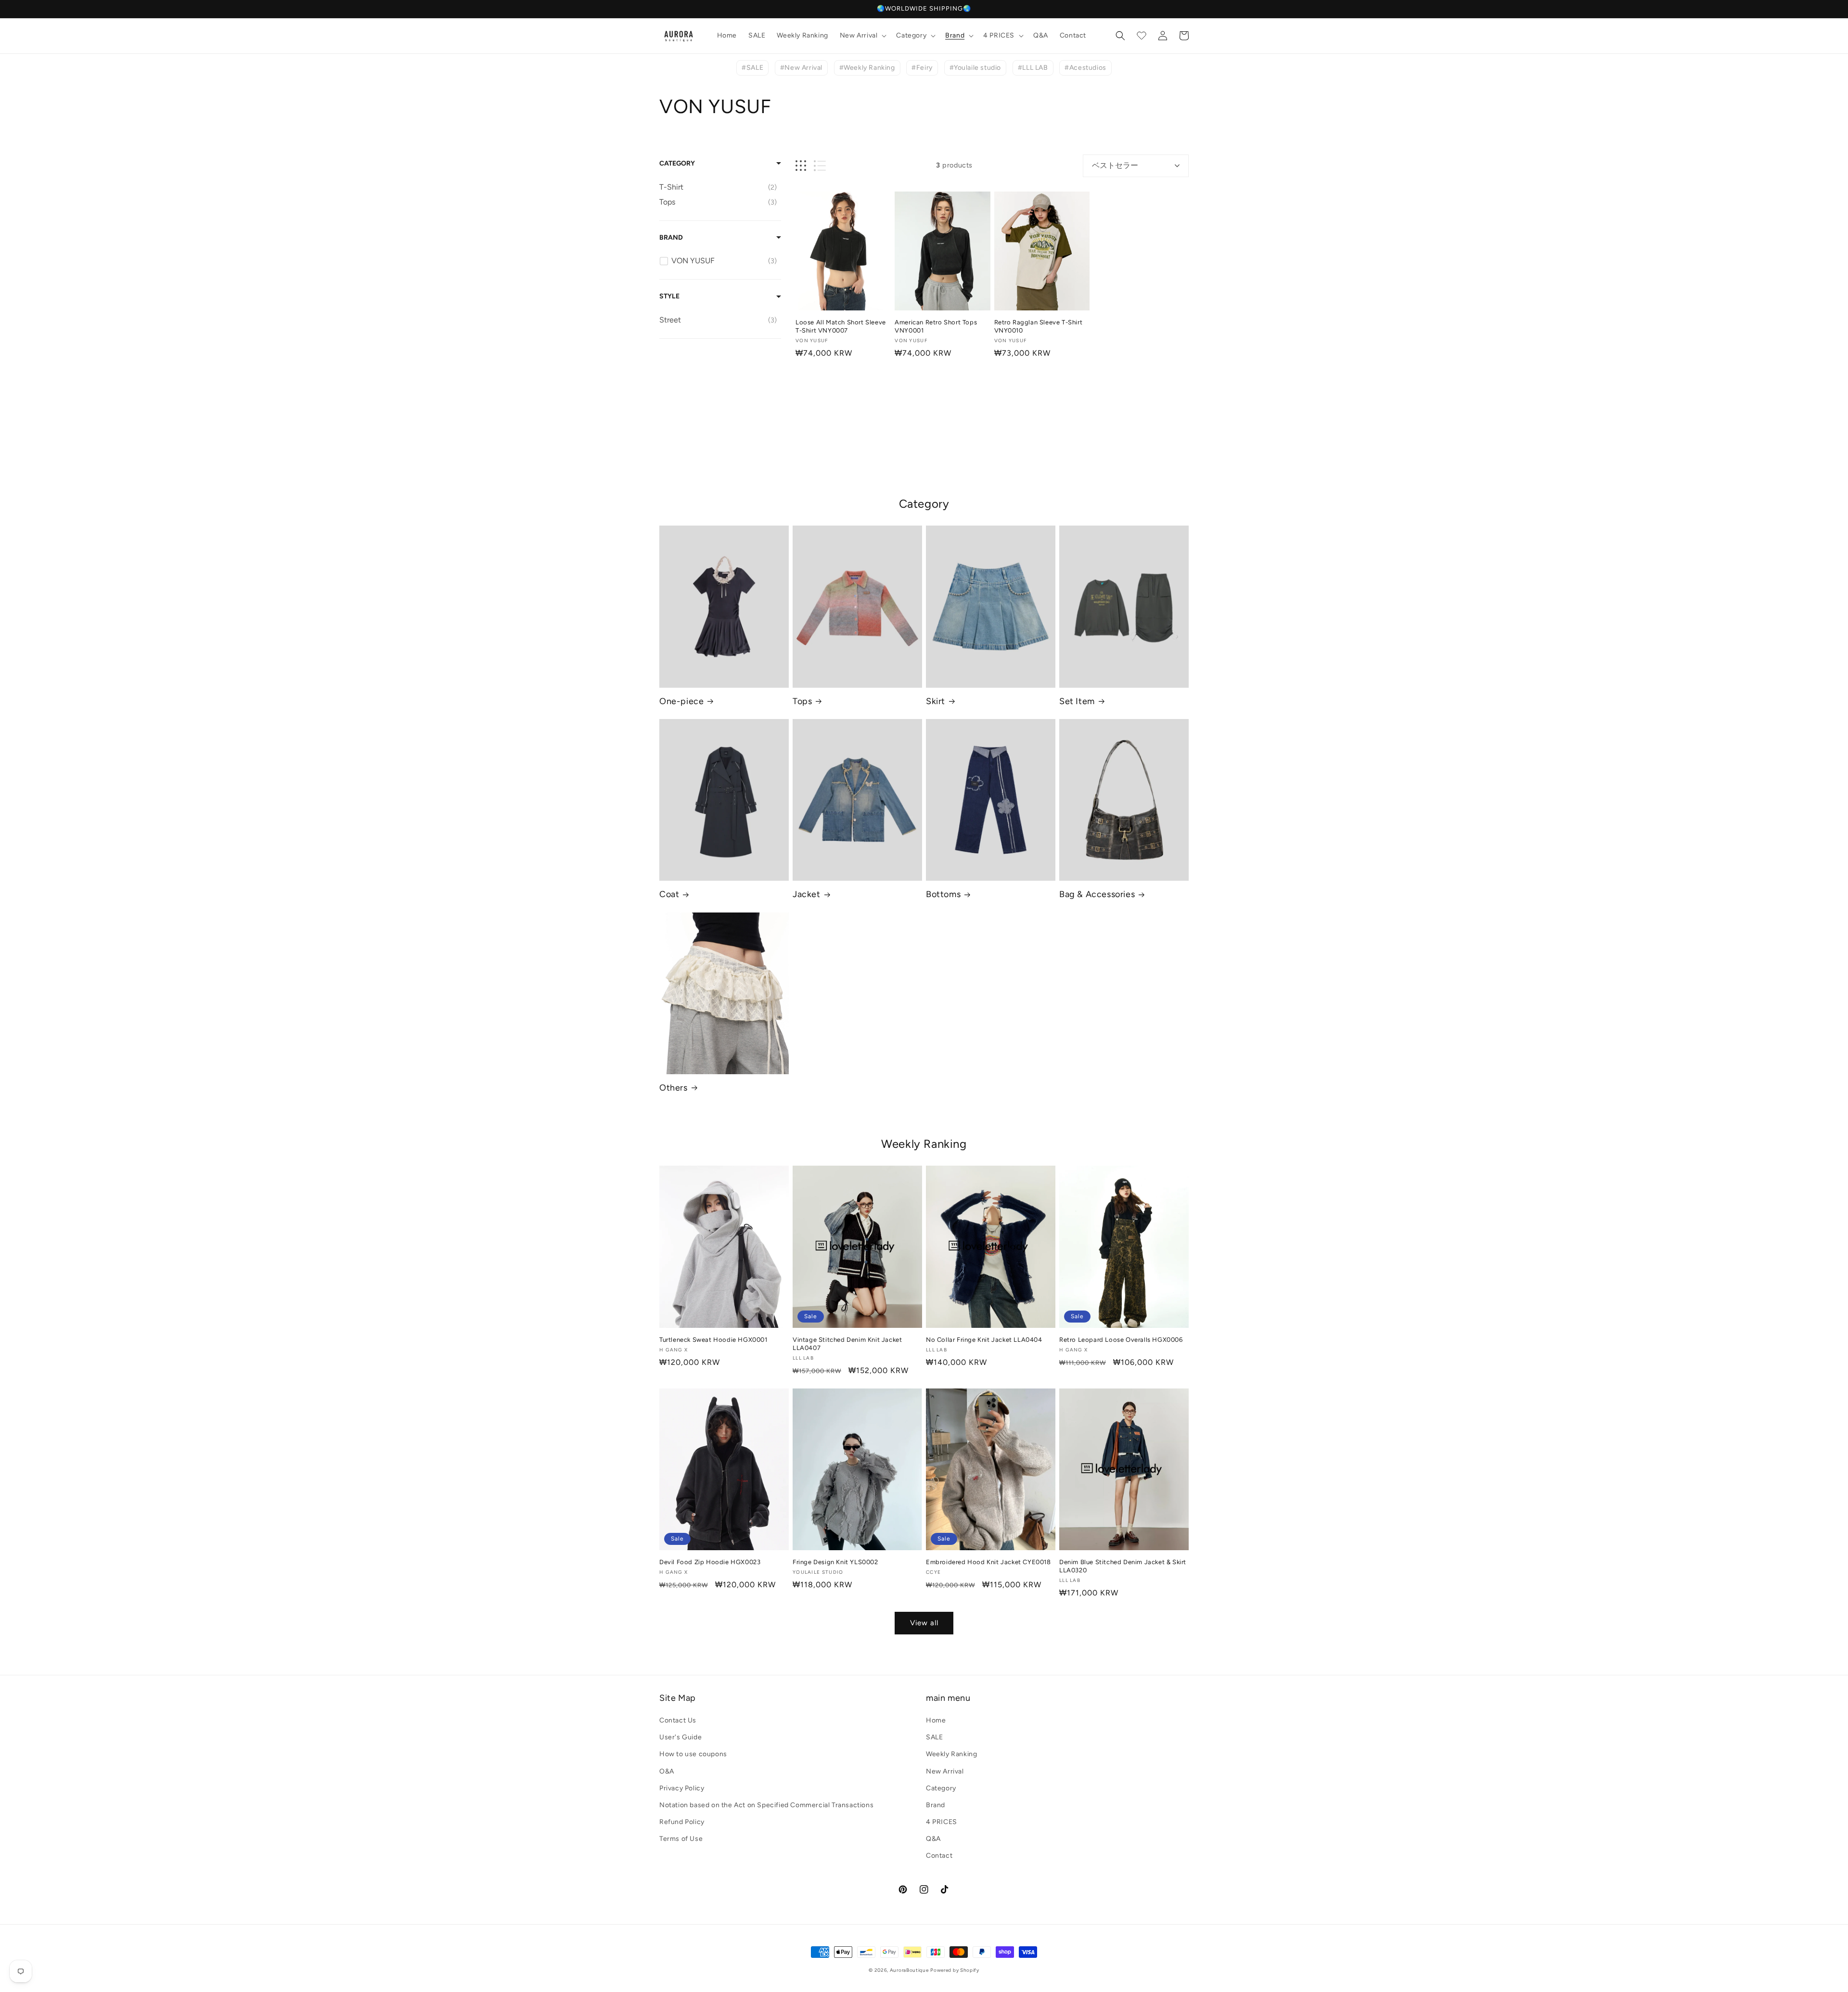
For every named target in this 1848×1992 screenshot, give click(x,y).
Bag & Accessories (1097, 894)
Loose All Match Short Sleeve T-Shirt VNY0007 (841, 326)
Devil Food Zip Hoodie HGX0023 (710, 1562)
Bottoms (943, 894)
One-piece (681, 701)
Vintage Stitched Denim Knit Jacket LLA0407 (847, 1344)
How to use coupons (693, 1754)
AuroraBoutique (909, 1970)
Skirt (936, 701)
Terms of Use (681, 1839)
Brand (671, 238)
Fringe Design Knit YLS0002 (835, 1562)
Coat (669, 894)
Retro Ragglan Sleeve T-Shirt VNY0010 (1039, 326)
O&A (667, 1771)
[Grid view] (801, 166)
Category (677, 163)
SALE (934, 1737)
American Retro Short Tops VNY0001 (936, 326)
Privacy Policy (682, 1788)
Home (936, 1720)
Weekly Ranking (951, 1754)
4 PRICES (942, 1822)
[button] (862, 36)
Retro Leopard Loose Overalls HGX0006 (1121, 1340)
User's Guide (680, 1737)
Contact (939, 1856)
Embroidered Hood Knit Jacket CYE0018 (988, 1562)
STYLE (669, 296)
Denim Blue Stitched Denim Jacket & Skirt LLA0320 (1123, 1566)
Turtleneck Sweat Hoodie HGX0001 (713, 1340)
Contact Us (678, 1720)
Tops (802, 701)
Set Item (1077, 701)
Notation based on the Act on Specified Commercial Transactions (766, 1805)
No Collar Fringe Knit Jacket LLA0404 (984, 1340)
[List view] (820, 166)
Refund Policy (682, 1822)
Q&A (933, 1839)
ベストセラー (1115, 165)
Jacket (807, 894)
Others (674, 1088)
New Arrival (945, 1771)
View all (924, 1623)
